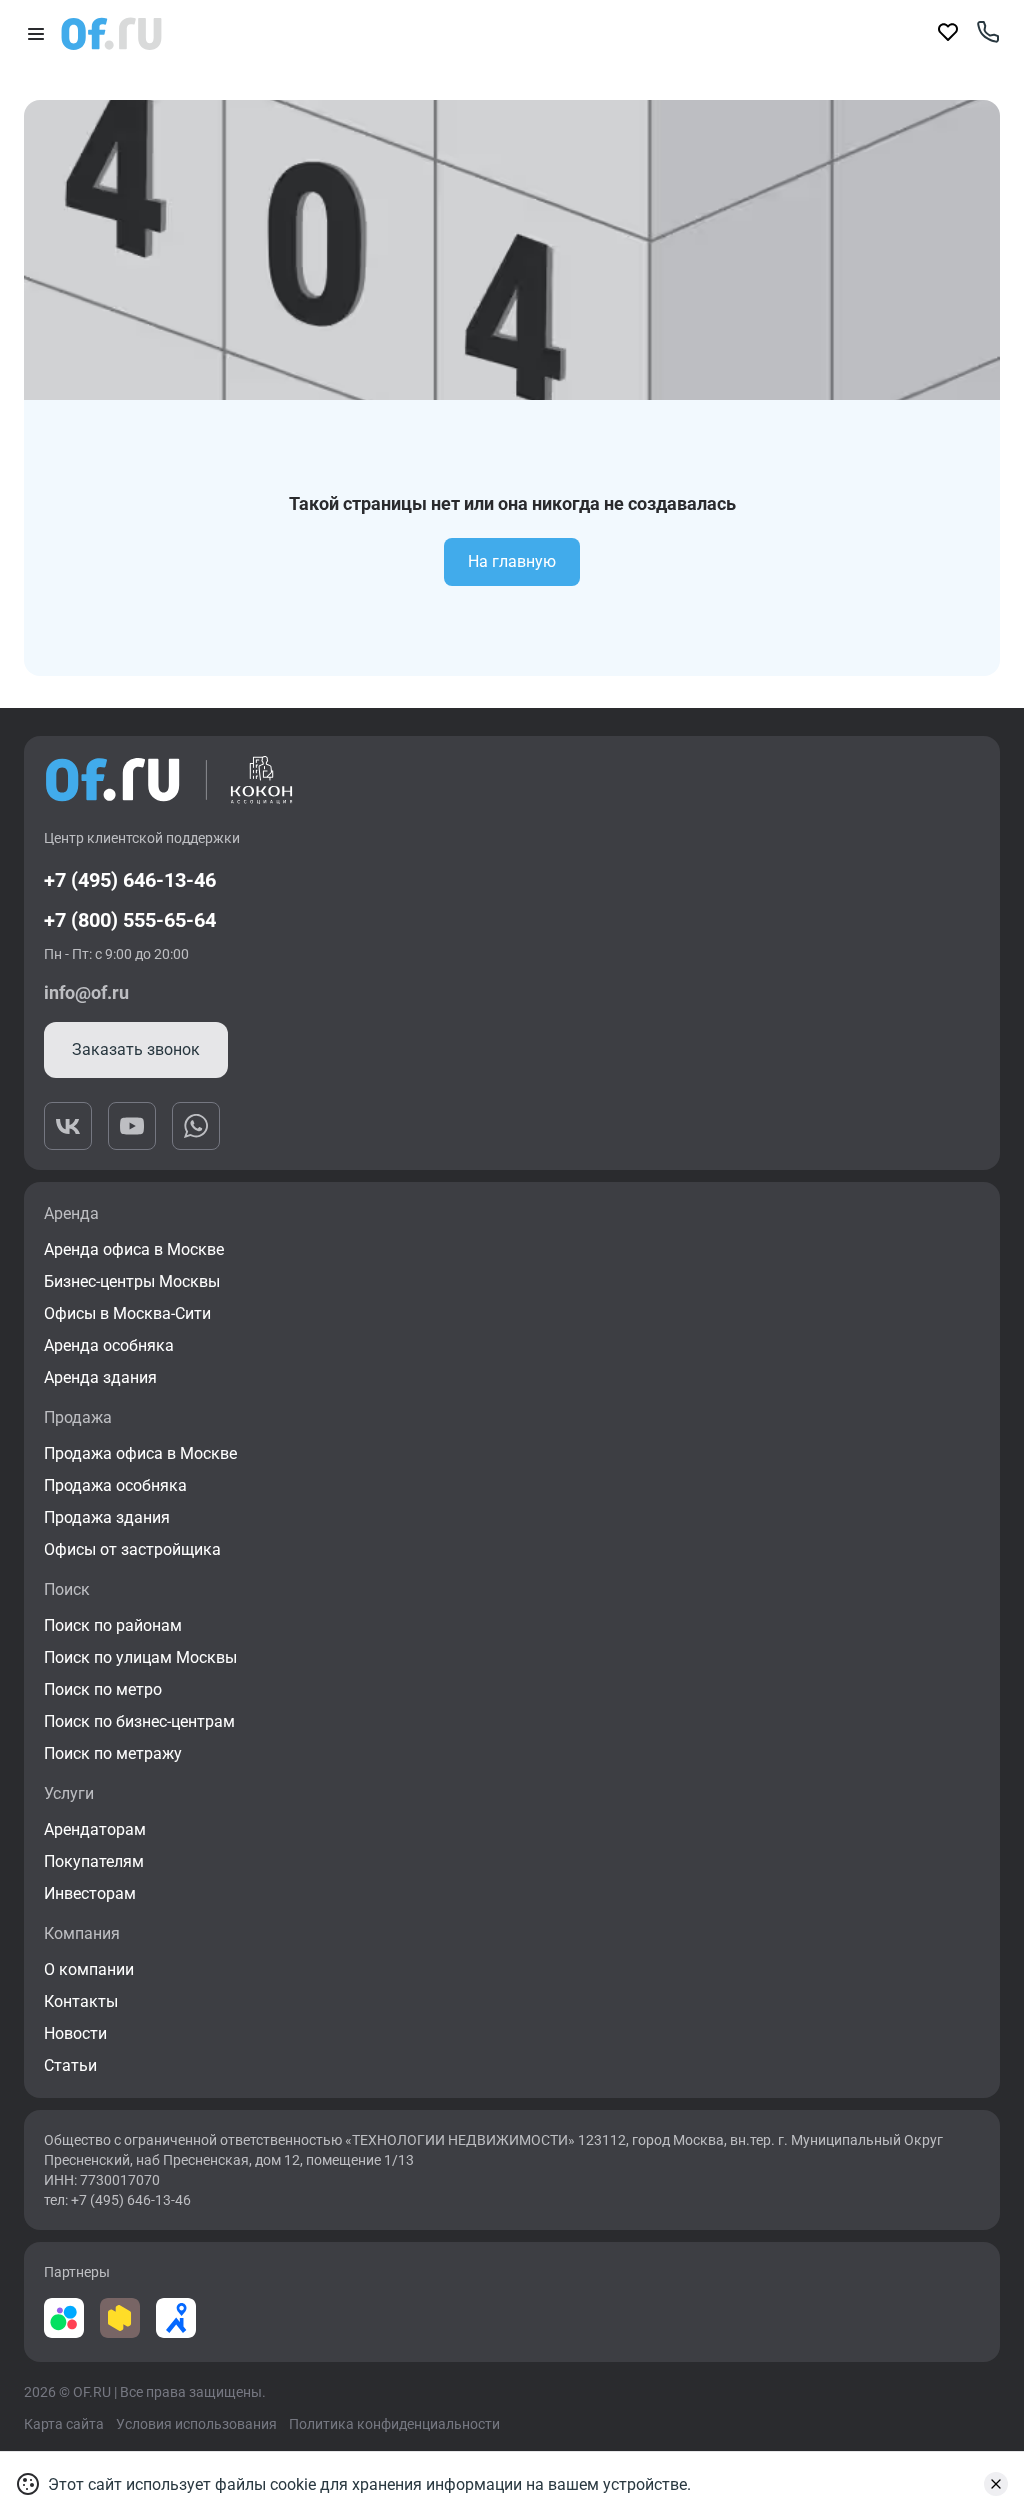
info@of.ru (86, 992)
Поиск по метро (103, 1689)
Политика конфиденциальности (394, 2424)
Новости (75, 2033)
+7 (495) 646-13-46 (130, 880)
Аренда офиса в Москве (134, 1249)
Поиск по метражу (113, 1753)
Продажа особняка (115, 1485)
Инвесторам (90, 1893)
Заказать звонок (136, 1049)
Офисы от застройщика (132, 1549)
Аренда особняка (109, 1345)
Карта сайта (64, 2424)
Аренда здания (100, 1377)
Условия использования (196, 2424)
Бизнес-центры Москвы (132, 1281)
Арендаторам (95, 1829)
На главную (512, 561)
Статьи (70, 2065)
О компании (89, 1969)
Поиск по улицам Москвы (140, 1657)
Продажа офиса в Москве (140, 1453)
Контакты (81, 2001)
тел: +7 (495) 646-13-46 (117, 2200)
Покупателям (94, 1861)
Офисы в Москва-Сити (127, 1313)
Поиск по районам (113, 1625)
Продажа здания (107, 1517)
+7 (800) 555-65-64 (130, 920)
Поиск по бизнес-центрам (139, 1721)
